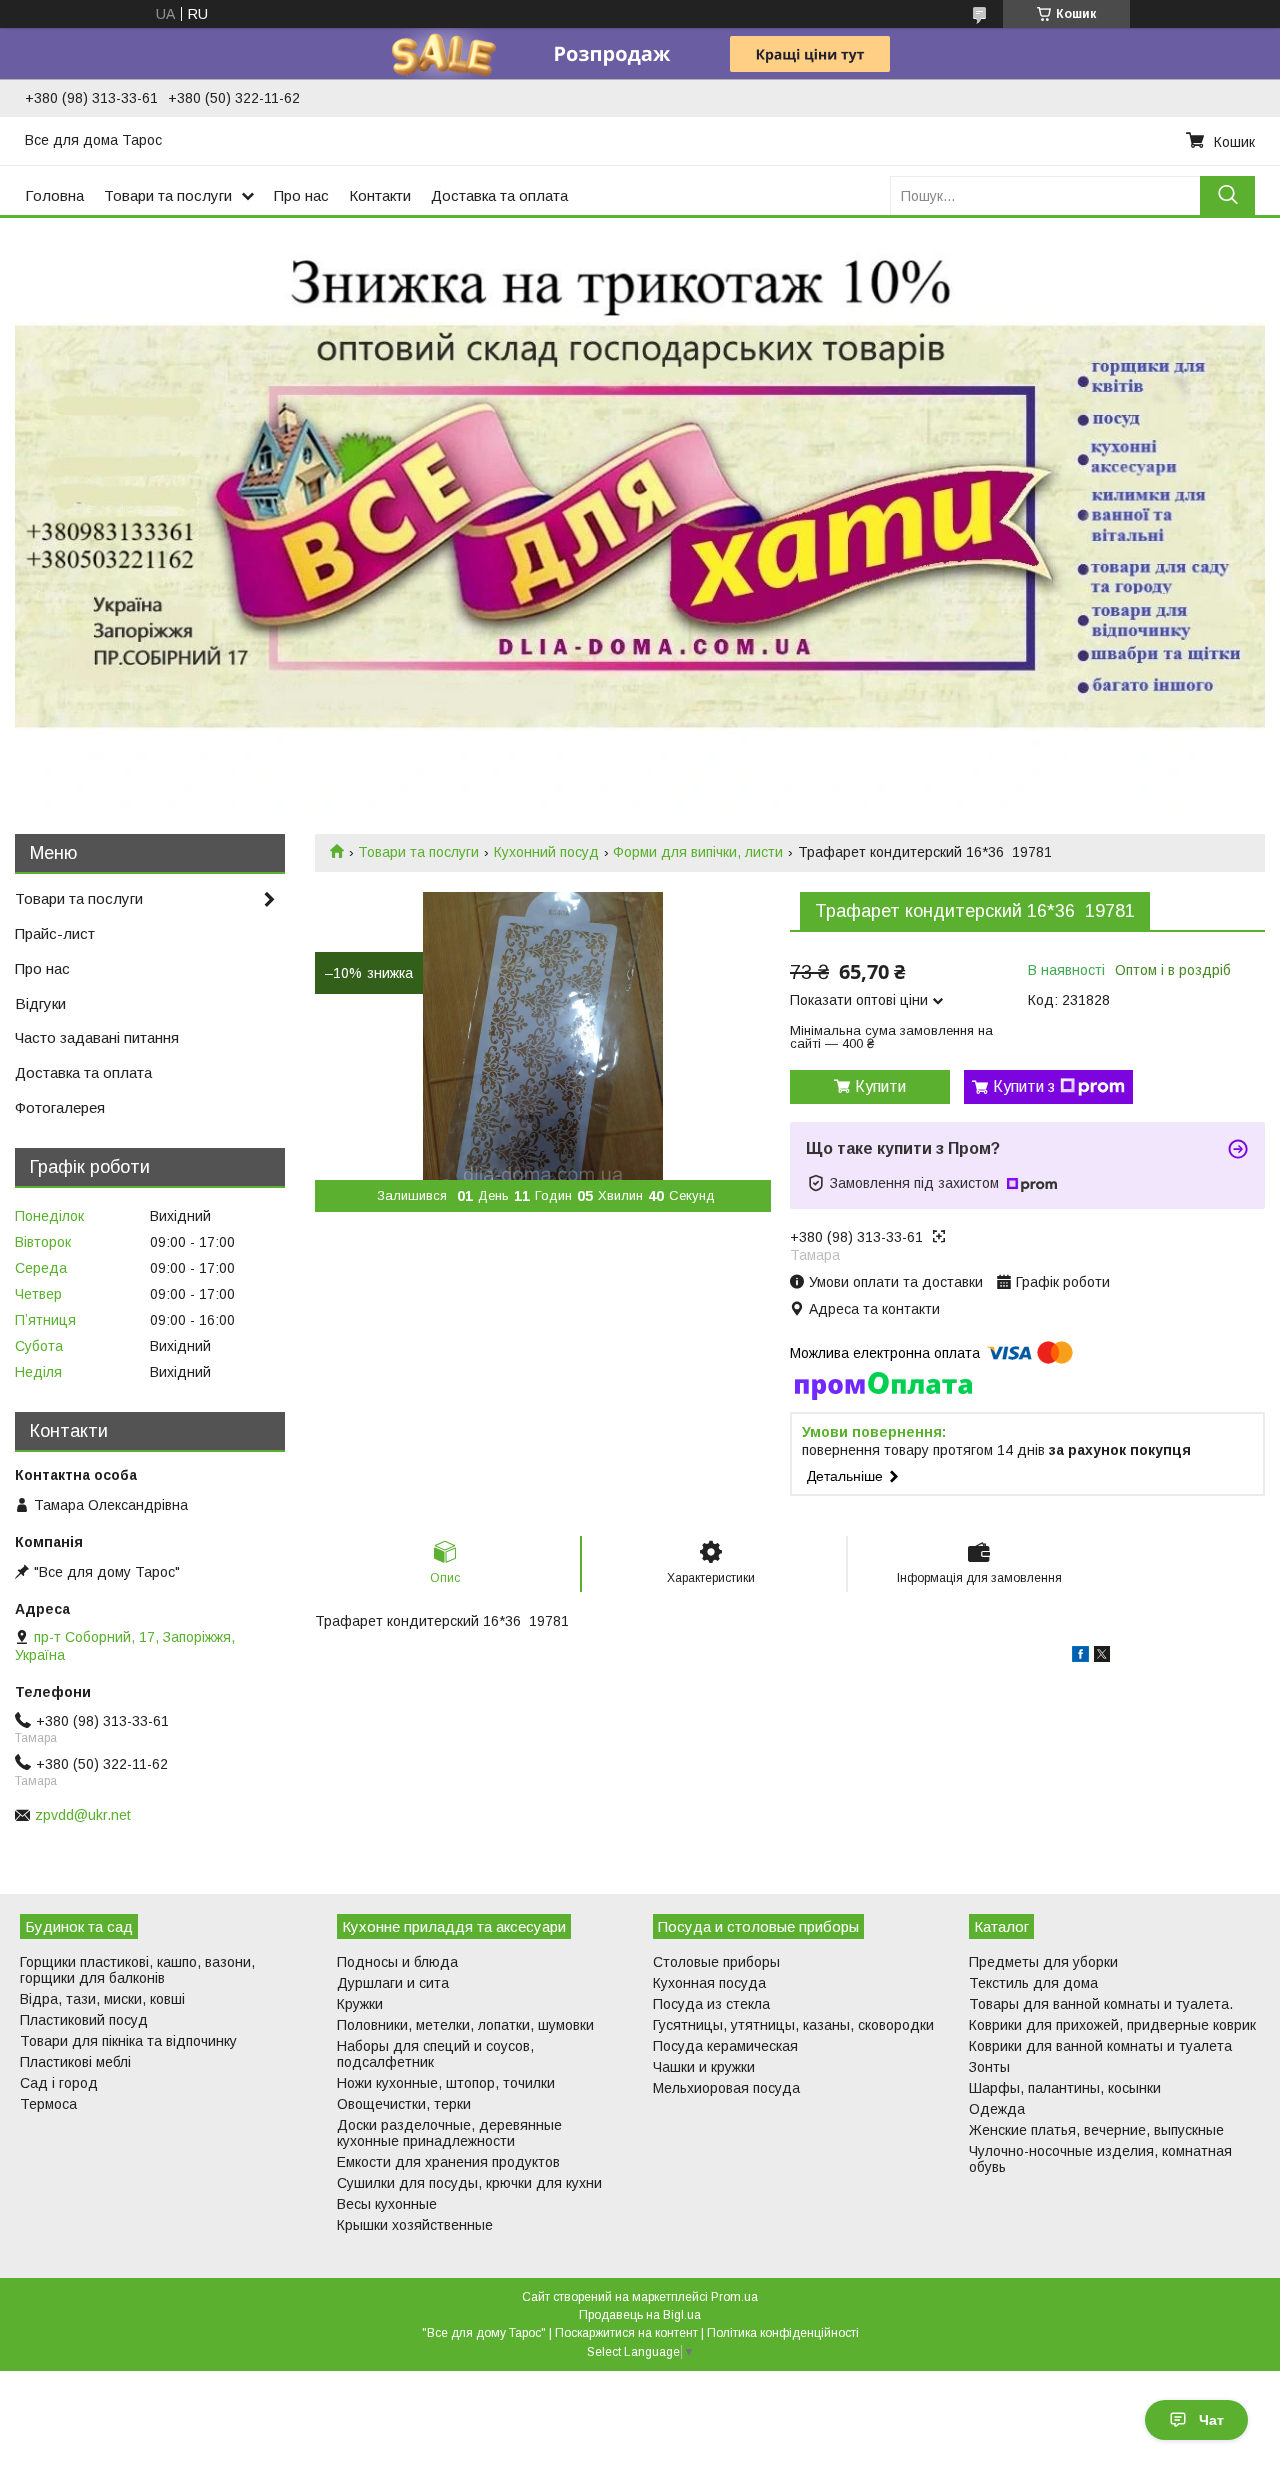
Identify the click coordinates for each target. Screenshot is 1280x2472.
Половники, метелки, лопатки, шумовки (465, 2025)
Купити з (1024, 1086)
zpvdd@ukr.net (83, 1815)
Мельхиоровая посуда (726, 2088)
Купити (880, 1086)
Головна (54, 195)
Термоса (48, 2104)
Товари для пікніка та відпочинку (128, 2041)
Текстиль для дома (1033, 1983)
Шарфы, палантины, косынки (1065, 2088)
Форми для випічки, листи (698, 852)
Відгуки (40, 1003)
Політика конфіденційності (783, 2333)
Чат (1211, 2420)
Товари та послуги (168, 195)
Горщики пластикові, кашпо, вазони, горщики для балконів (137, 1970)
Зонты (989, 2067)
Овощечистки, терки (404, 2104)
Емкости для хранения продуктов (448, 2162)
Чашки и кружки (704, 2067)
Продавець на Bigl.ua (640, 2315)
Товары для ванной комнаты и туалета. (1101, 2004)
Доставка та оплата (499, 195)
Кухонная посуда (709, 1983)
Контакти (380, 195)
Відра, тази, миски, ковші (102, 1999)
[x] (1102, 1657)
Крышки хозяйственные (415, 2225)
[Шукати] (1227, 195)
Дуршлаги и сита (393, 1983)
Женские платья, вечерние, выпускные (1096, 2130)
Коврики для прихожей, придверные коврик (1112, 2025)
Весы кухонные (387, 2204)
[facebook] (1080, 1657)
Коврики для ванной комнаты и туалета (1100, 2046)
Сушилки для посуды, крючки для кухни (469, 2183)
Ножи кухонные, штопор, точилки (446, 2083)
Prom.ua (734, 2297)
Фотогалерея (60, 1107)
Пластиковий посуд (84, 2020)
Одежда (997, 2109)
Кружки (360, 2004)
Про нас (301, 195)
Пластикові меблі (75, 2062)
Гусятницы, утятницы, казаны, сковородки (793, 2025)
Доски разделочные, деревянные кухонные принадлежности (449, 2133)
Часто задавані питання (97, 1037)
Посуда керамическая (725, 2046)
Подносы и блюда (397, 1962)
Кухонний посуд (546, 852)
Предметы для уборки (1043, 1962)
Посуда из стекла (711, 2004)
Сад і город (59, 2083)
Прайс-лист (55, 933)
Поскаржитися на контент (626, 2333)
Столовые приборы (716, 1962)
